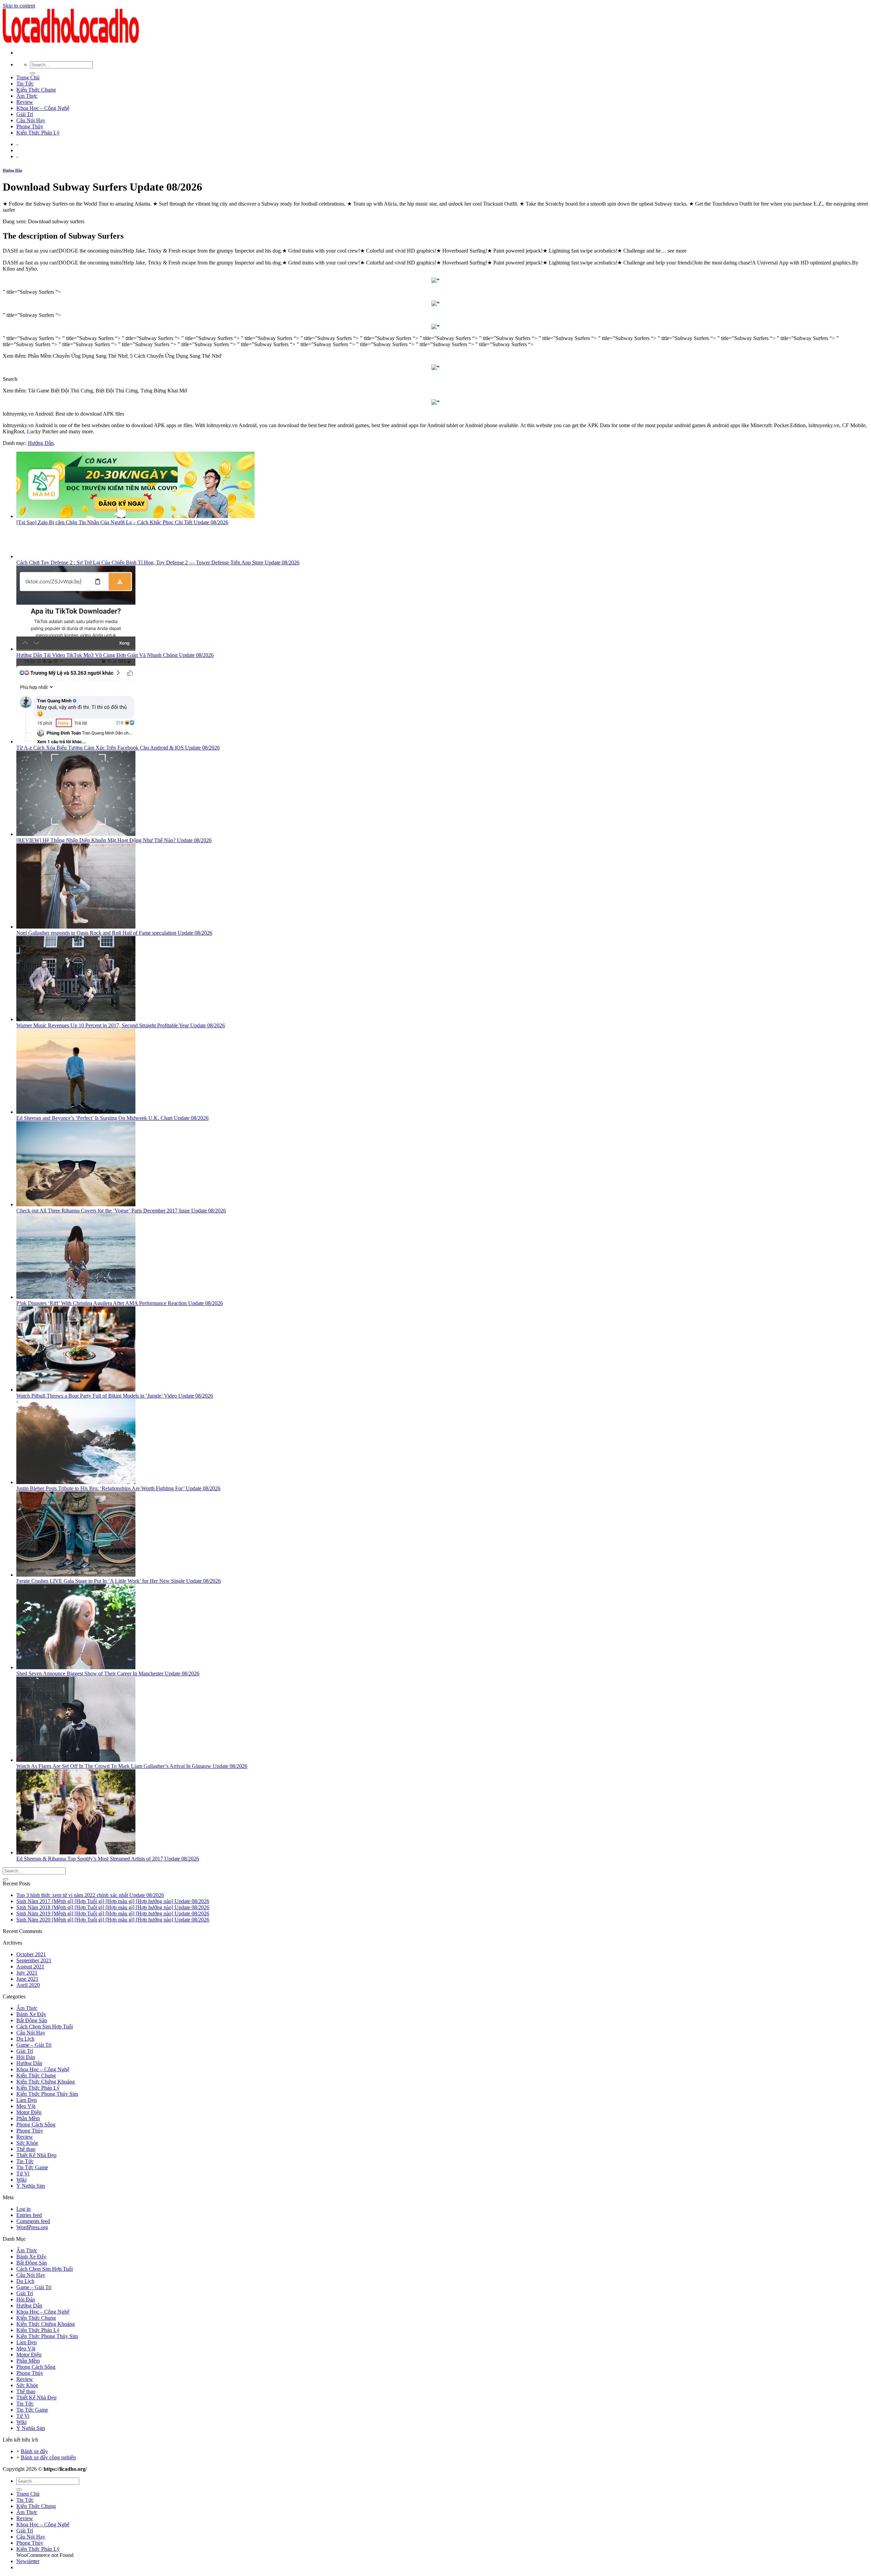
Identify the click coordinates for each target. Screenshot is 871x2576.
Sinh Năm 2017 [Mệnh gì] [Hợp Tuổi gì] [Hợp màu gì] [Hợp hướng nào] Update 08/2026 (113, 1901)
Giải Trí (25, 114)
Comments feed (33, 2221)
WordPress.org (32, 2227)
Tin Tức (25, 84)
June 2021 (27, 1979)
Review (25, 102)
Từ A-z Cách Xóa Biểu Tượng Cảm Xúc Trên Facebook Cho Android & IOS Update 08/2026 (118, 748)
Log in (23, 2209)
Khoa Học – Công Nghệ (43, 108)
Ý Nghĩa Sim (31, 2186)
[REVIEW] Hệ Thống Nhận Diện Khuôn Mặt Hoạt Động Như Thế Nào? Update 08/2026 (114, 840)
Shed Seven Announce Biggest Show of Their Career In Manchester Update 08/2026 (108, 1673)
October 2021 (31, 1954)
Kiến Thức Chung (36, 90)
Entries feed (29, 2215)
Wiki (21, 2180)
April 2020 (28, 1985)
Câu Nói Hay (31, 120)
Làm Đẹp (27, 2100)
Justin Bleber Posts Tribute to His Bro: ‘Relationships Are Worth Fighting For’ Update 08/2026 (118, 1488)
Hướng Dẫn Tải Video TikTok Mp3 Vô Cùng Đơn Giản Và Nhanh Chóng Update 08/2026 (115, 655)
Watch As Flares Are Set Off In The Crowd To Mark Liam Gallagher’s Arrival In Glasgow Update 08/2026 (132, 1766)
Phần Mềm (28, 2118)
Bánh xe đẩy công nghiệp (48, 2457)
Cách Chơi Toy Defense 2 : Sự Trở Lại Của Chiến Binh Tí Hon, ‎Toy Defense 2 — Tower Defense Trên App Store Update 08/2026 (158, 562)
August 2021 (30, 1967)
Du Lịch (25, 2039)
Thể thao (26, 2149)
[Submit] (33, 73)
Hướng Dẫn (12, 170)
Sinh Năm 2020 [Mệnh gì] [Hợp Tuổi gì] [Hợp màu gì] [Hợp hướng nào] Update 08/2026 (113, 1920)
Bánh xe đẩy (34, 2451)
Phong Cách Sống (36, 2124)
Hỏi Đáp (26, 2057)
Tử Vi (23, 2173)
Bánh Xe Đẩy (31, 2014)
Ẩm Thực (27, 96)
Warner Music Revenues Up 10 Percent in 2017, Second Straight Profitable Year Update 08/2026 (121, 1025)
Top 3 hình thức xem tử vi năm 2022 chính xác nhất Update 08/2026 (90, 1895)
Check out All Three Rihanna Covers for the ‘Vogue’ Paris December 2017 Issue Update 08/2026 (121, 1211)
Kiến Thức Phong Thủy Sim (47, 2094)
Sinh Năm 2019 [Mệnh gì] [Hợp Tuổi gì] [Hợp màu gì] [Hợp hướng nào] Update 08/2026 (113, 1913)
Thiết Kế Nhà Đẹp (36, 2155)
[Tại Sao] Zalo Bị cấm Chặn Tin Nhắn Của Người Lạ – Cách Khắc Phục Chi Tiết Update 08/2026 (122, 522)
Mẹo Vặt (26, 2106)
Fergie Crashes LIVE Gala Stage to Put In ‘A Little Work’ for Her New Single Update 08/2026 (119, 1581)
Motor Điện (29, 2112)
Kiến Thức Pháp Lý (38, 133)
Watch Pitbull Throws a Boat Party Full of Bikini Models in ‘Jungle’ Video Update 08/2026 (115, 1396)
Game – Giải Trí (34, 2045)
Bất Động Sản (32, 2020)
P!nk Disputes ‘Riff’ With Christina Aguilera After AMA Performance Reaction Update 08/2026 (120, 1303)
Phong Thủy (30, 126)
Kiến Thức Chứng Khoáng (46, 2082)
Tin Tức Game (32, 2167)
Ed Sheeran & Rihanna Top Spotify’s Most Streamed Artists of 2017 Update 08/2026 (108, 1859)
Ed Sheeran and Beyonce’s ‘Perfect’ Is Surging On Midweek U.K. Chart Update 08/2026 (112, 1118)
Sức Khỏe (27, 2143)
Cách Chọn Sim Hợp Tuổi (45, 2026)
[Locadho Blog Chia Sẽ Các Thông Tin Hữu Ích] (71, 41)
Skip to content (19, 6)
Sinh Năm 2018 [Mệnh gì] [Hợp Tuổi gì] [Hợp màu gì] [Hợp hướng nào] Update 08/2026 (113, 1907)
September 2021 (34, 1960)
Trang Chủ (28, 77)
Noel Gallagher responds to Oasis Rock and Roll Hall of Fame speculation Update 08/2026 (114, 933)
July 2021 (27, 1973)
